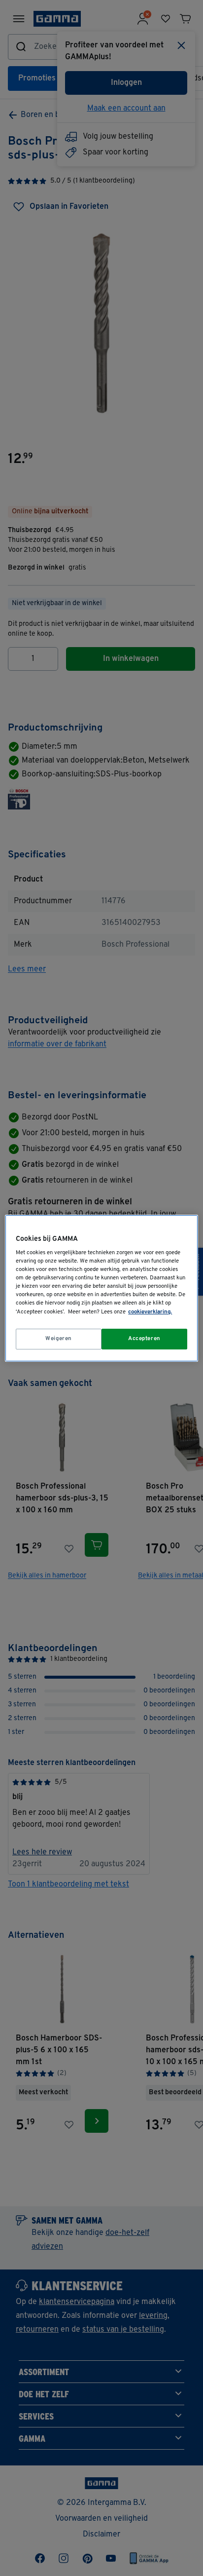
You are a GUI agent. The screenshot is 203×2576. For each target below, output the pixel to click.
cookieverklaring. (150, 1312)
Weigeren (59, 1339)
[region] (101, 1288)
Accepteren (144, 1339)
